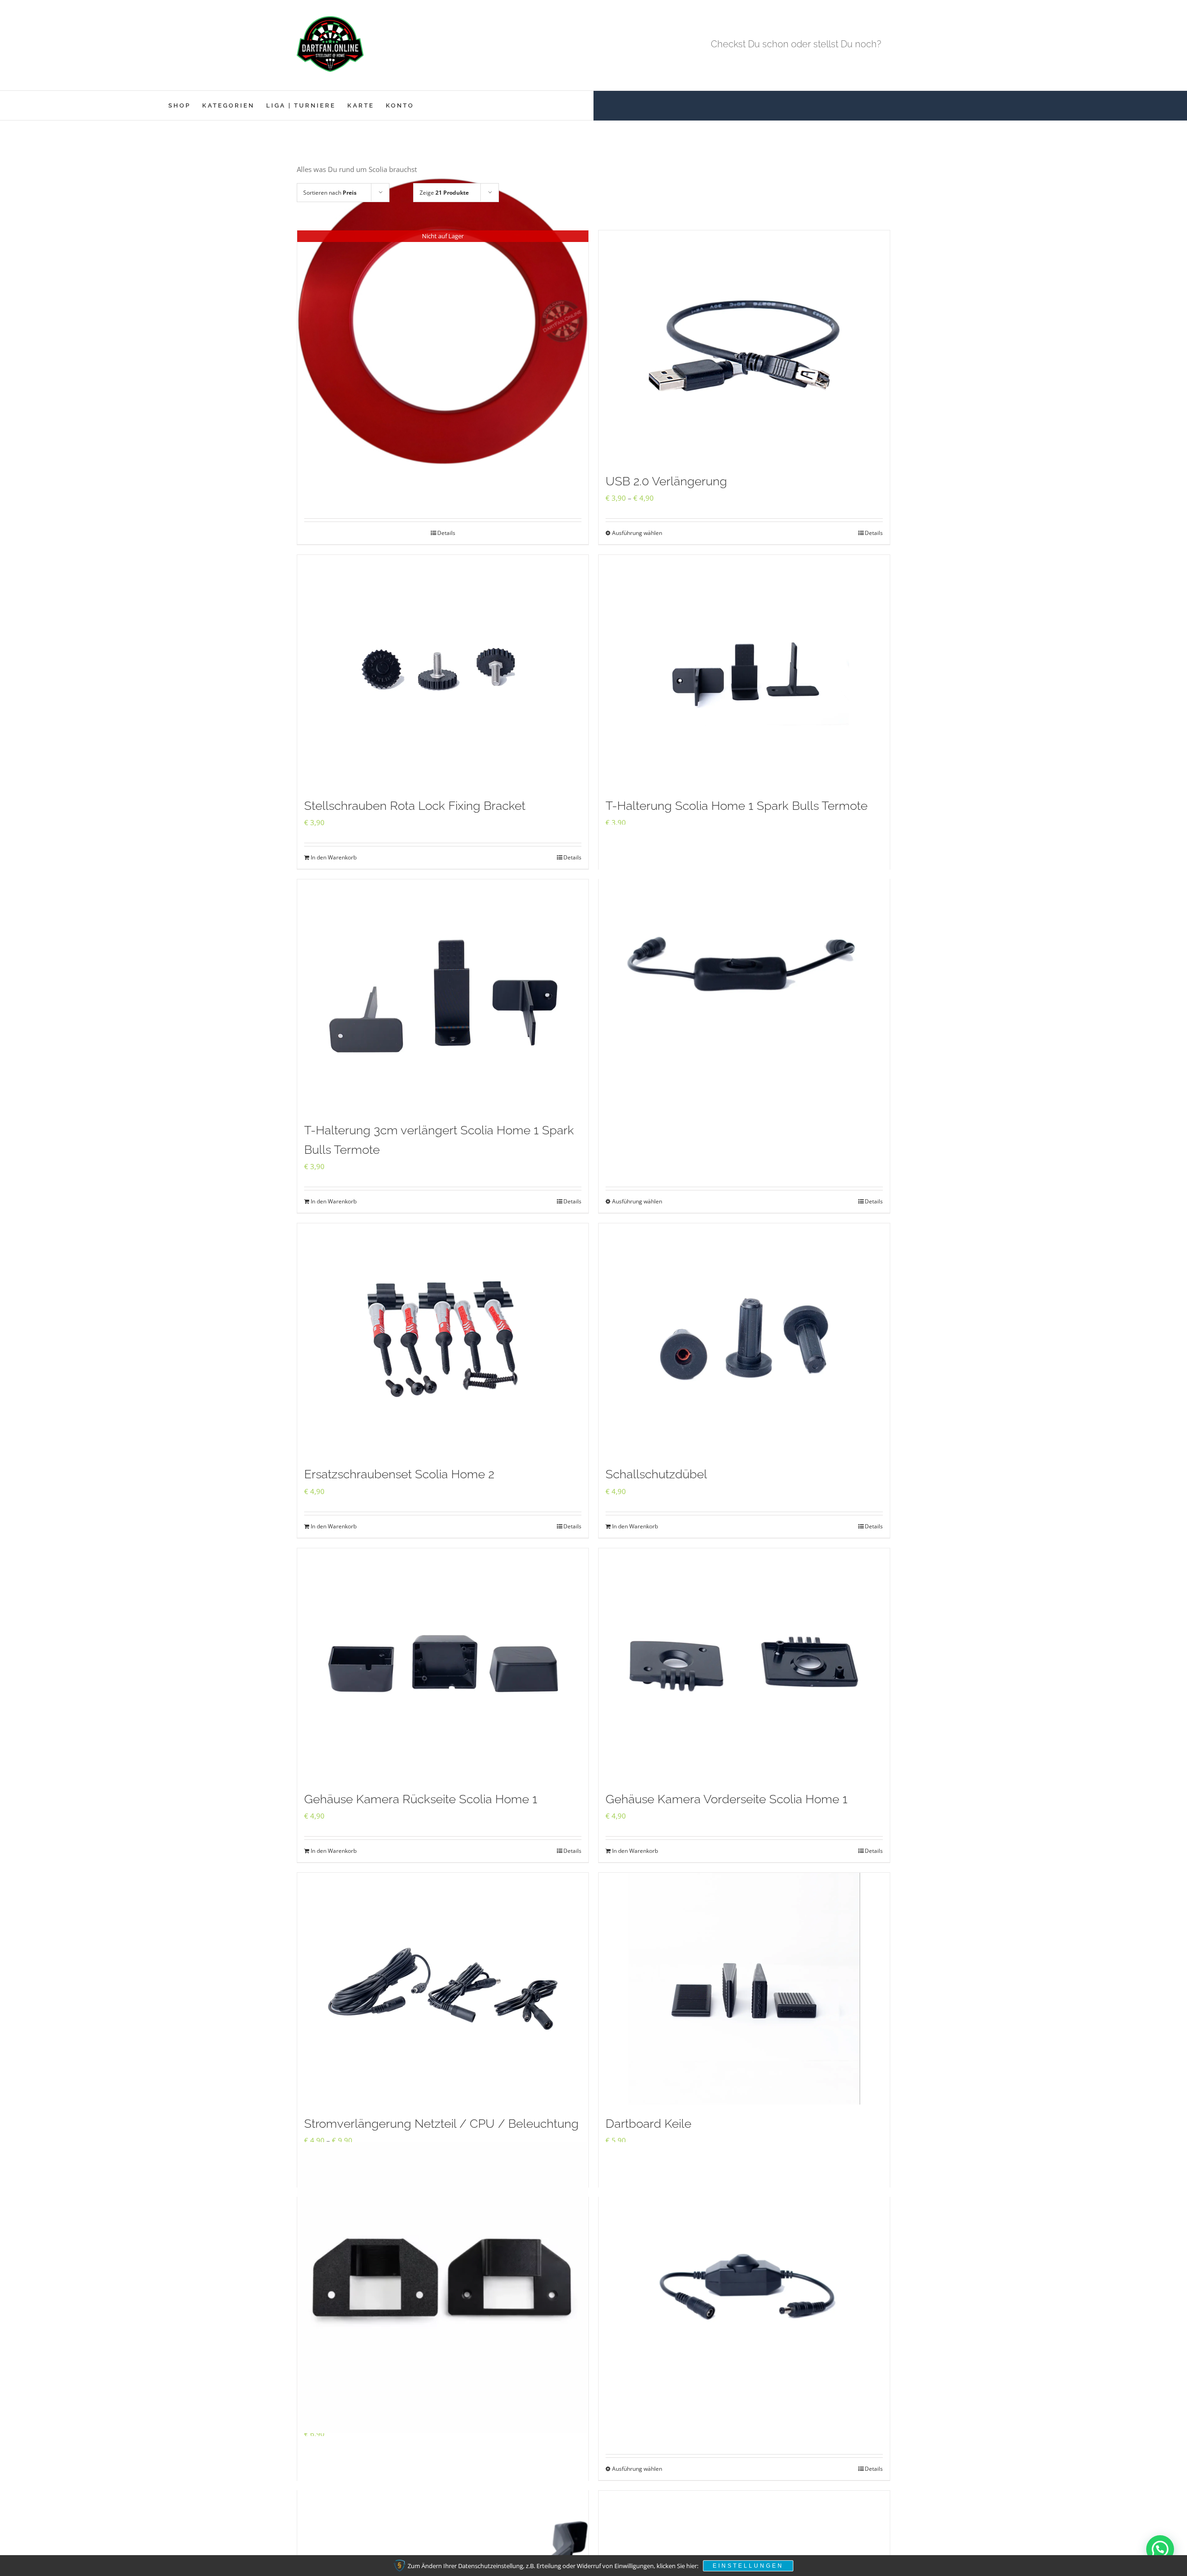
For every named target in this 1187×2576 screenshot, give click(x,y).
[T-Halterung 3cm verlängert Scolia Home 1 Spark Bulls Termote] (443, 995)
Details (446, 533)
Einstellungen (748, 2566)
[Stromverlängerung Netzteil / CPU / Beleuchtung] (443, 1989)
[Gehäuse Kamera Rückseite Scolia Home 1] (443, 1664)
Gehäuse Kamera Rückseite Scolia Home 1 (421, 1799)
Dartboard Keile (648, 2124)
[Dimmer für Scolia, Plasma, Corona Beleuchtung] (744, 2288)
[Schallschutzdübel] (744, 1339)
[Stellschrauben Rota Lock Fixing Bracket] (443, 671)
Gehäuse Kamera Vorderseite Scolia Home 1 (727, 1799)
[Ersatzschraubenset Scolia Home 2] (443, 1339)
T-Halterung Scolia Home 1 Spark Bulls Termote (737, 806)
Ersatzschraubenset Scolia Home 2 (399, 1474)
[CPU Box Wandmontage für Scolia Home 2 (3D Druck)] (443, 2288)
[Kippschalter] (744, 970)
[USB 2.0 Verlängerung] (744, 346)
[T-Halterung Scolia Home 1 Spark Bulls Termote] (744, 671)
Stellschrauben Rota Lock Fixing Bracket (415, 806)
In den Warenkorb (334, 857)
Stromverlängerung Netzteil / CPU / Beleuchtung (441, 2124)
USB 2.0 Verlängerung (666, 481)
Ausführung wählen (637, 533)
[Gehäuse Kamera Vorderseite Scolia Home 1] (744, 1664)
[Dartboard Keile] (744, 1989)
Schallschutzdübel (656, 1474)
